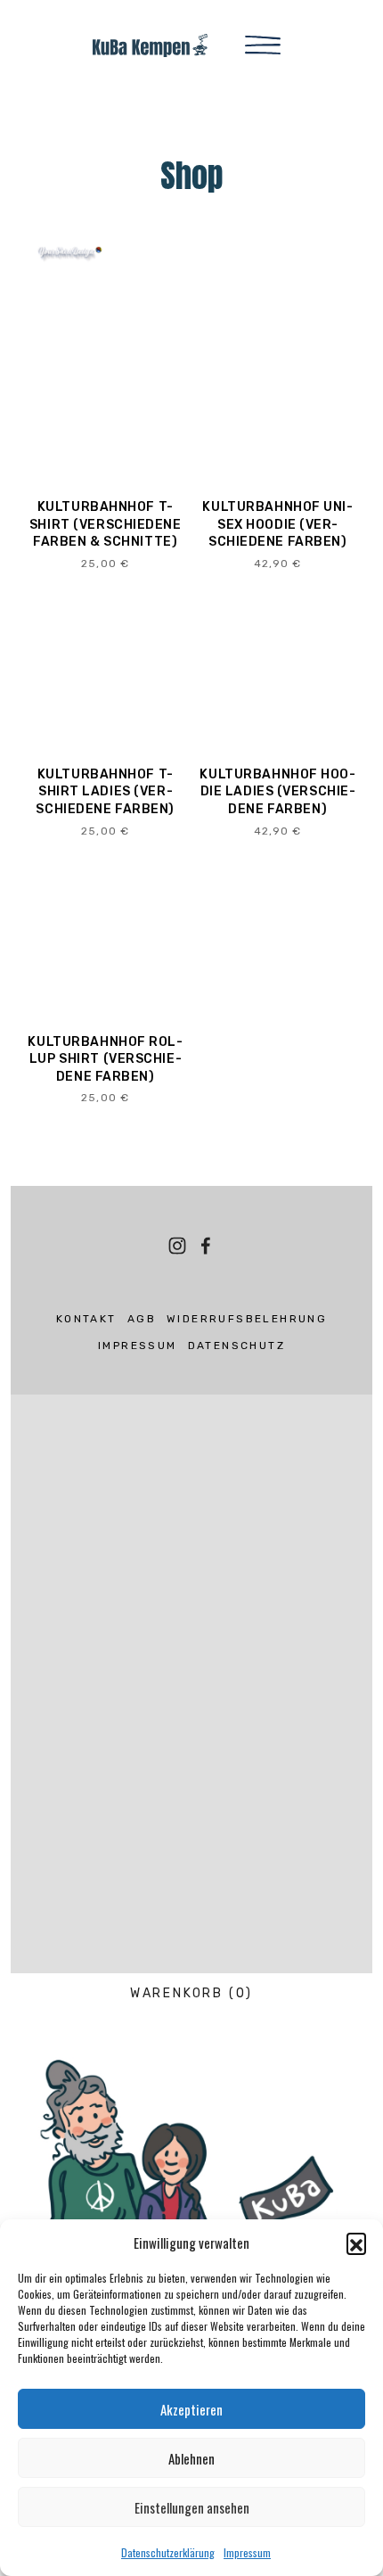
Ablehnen (191, 2458)
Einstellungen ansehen (192, 2507)
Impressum (247, 2552)
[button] (356, 2243)
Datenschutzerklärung (168, 2552)
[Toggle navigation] (263, 44)
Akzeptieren (191, 2409)
